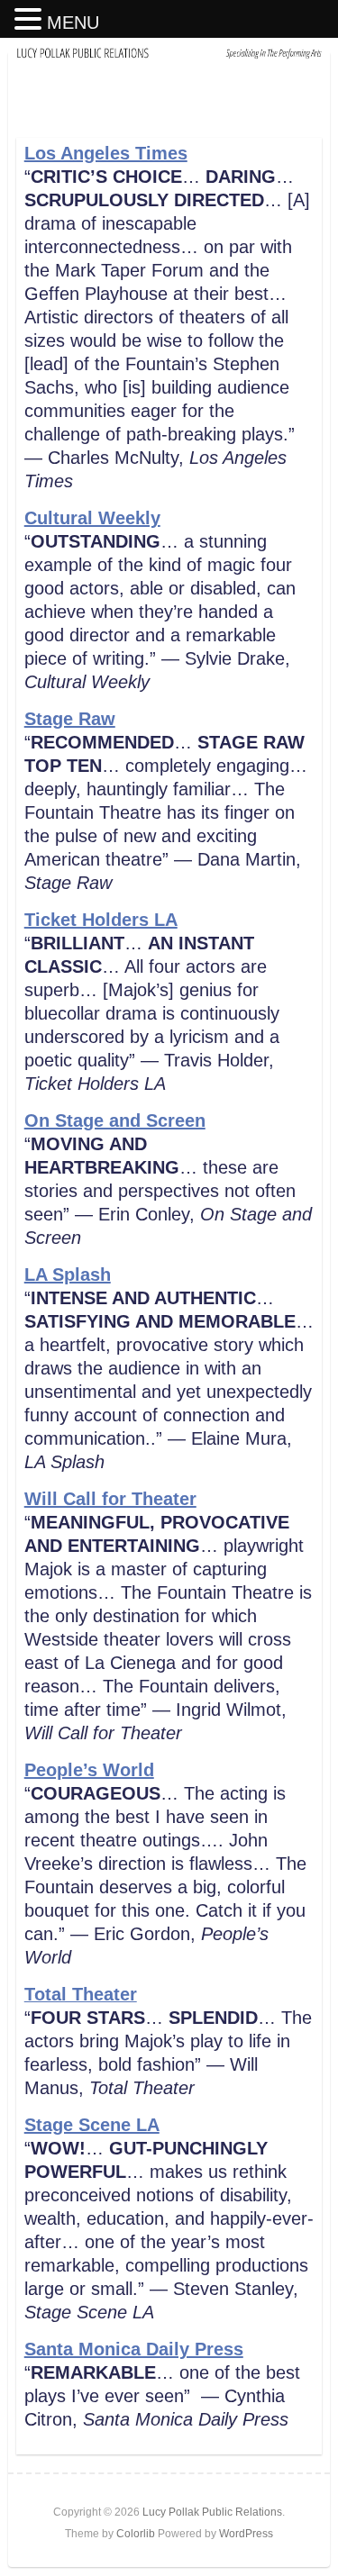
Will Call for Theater (110, 1499)
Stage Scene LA (92, 2125)
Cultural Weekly (92, 518)
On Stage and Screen (115, 1120)
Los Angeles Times (106, 153)
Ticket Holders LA (101, 920)
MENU (73, 23)
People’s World (89, 1770)
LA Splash (68, 1274)
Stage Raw (70, 719)
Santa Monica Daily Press (134, 2349)
